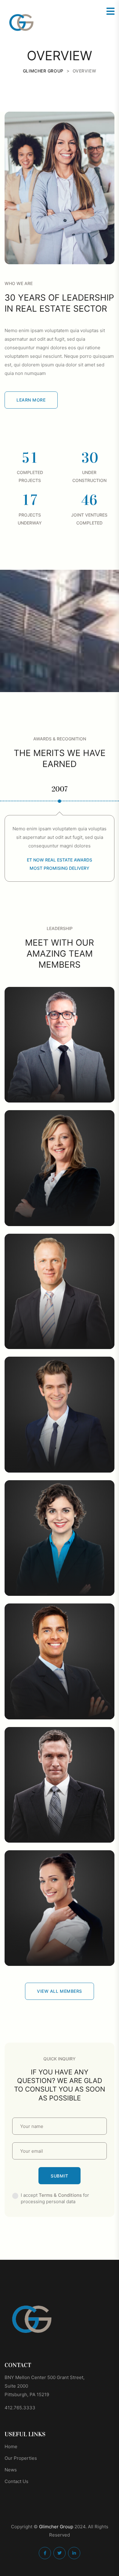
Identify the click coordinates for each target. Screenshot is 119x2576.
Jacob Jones (60, 1341)
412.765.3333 (20, 2408)
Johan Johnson (60, 1095)
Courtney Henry (60, 1711)
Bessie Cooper (60, 1588)
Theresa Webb (60, 1835)
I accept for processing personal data (55, 2198)
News (11, 2470)
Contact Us (16, 2481)
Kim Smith (60, 1465)
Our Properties (21, 2458)
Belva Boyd (60, 1958)
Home (11, 2446)
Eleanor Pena (60, 1218)
